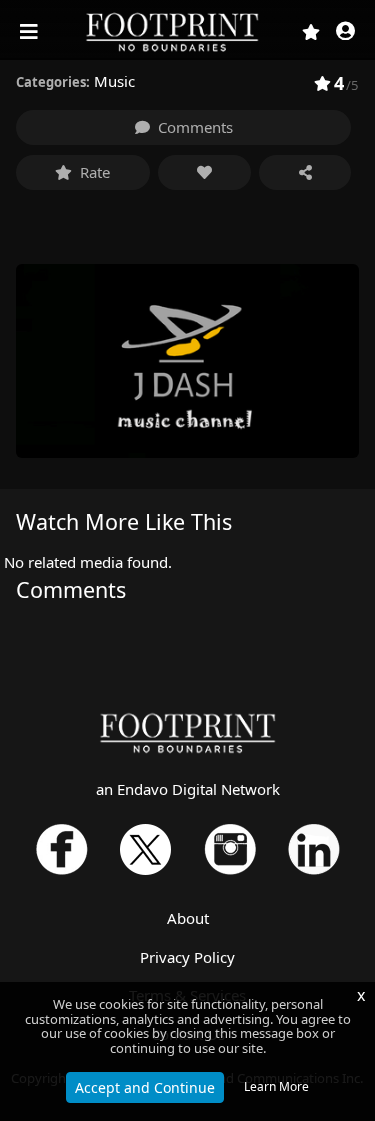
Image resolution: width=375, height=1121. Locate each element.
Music (114, 81)
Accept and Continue (145, 1087)
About (188, 918)
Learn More (276, 1086)
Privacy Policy (187, 957)
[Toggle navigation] (31, 32)
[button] (345, 32)
